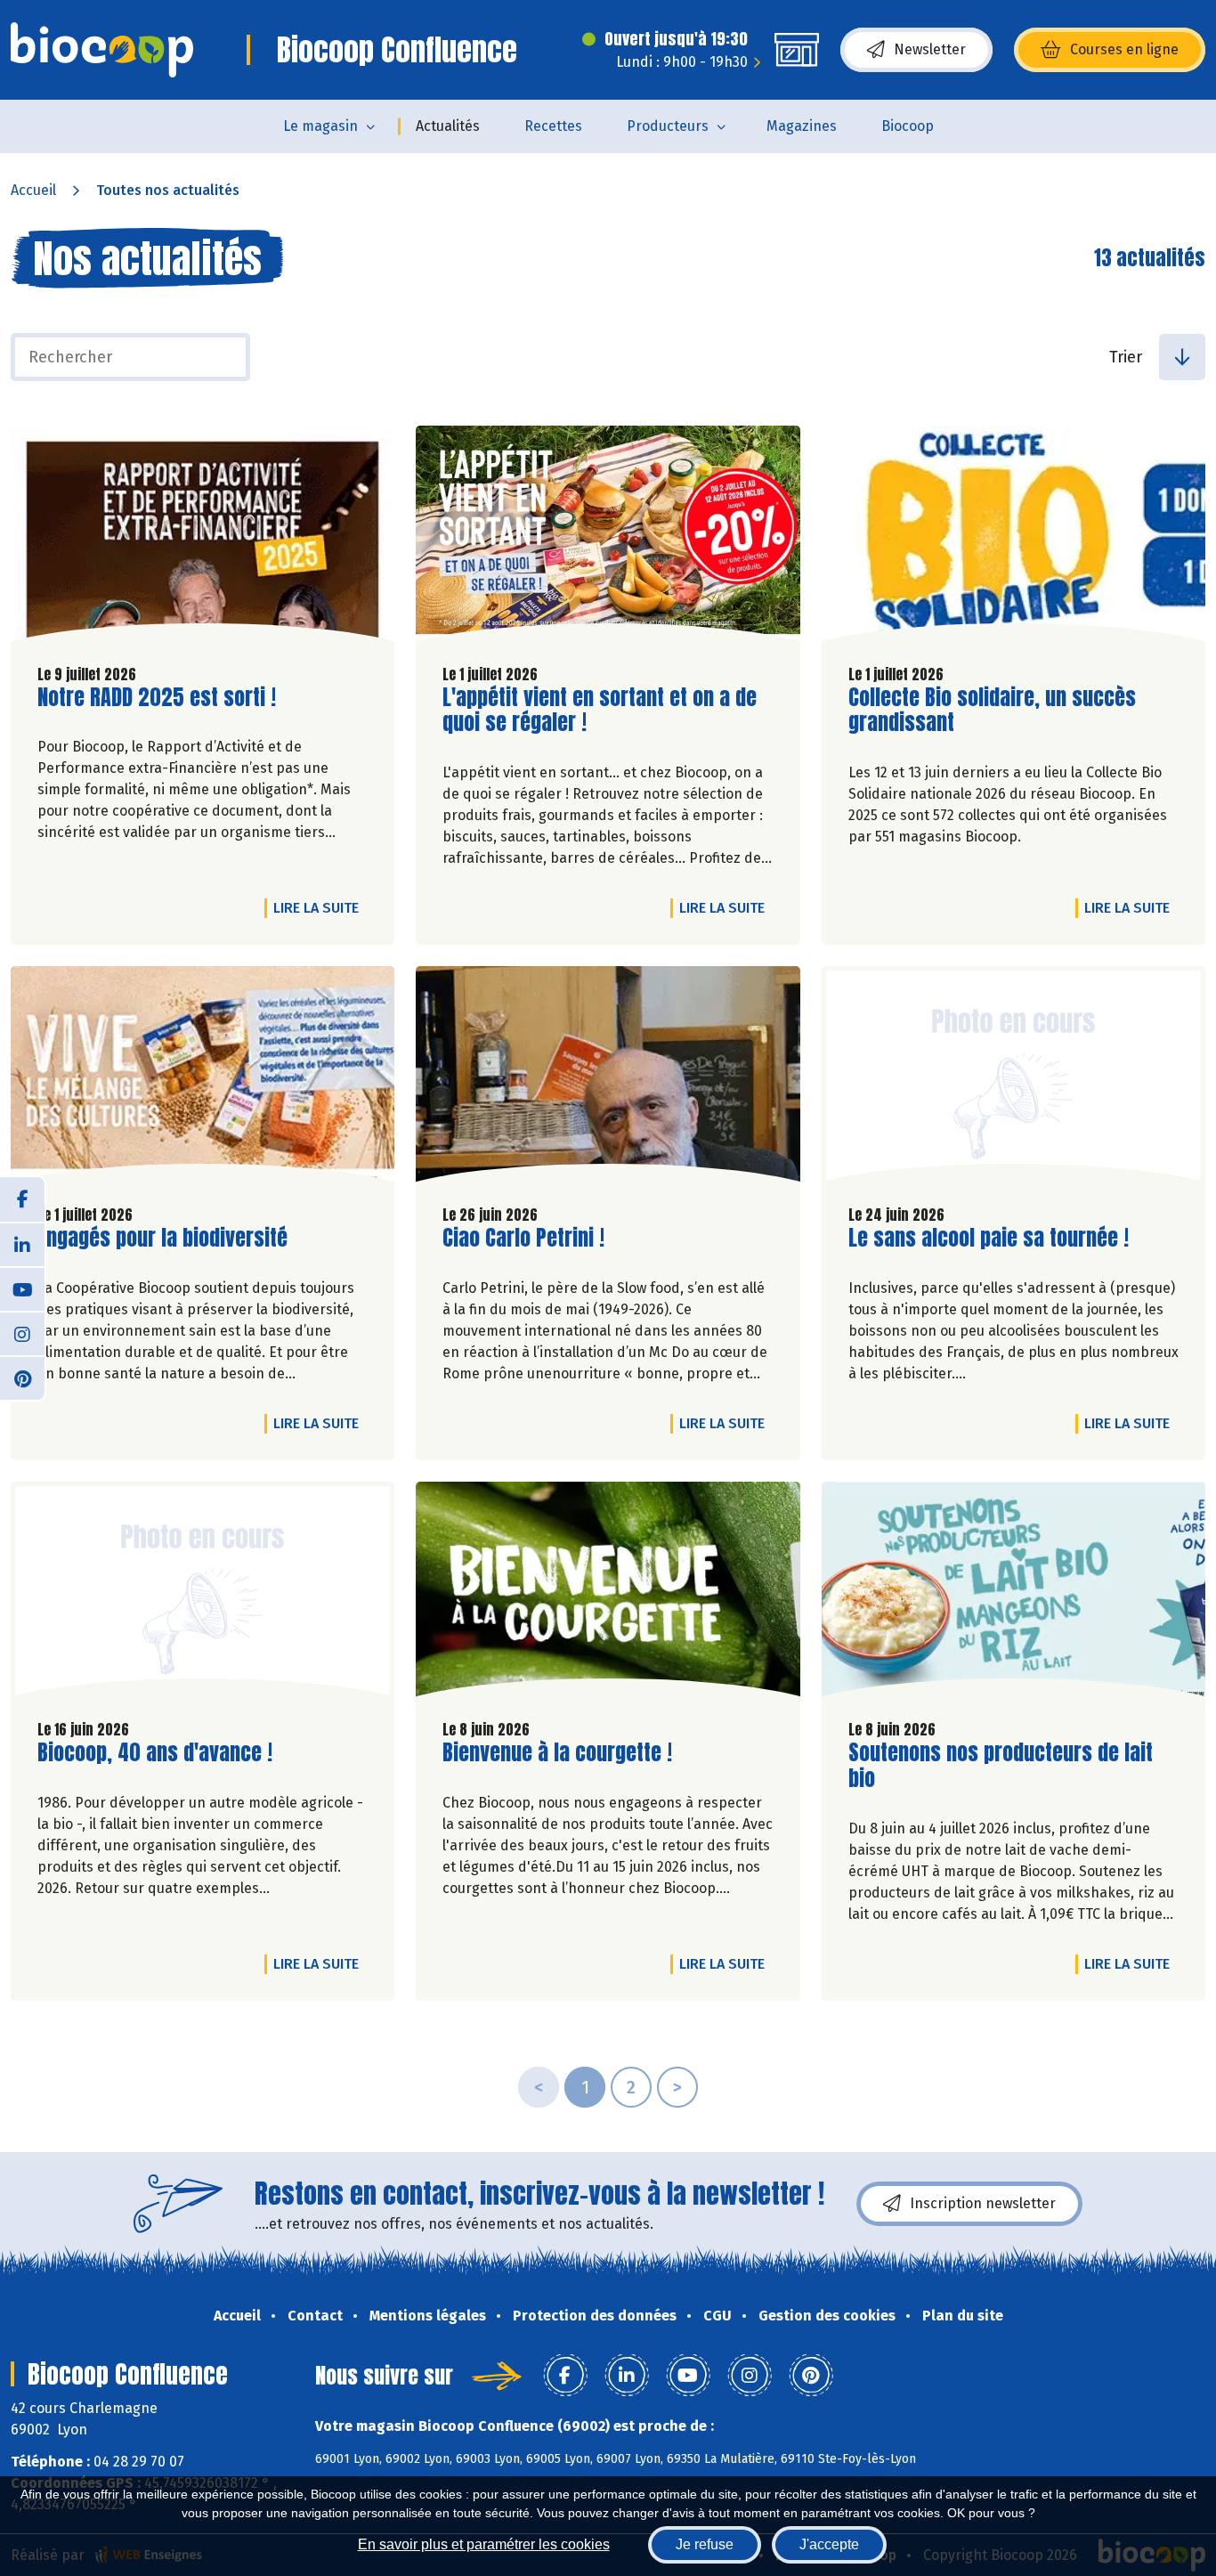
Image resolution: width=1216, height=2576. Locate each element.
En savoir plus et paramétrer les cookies (484, 2544)
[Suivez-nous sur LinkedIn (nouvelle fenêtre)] (22, 1244)
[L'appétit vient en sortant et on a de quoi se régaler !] (608, 538)
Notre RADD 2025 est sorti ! (157, 698)
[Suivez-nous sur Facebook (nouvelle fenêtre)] (22, 1199)
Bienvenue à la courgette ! (557, 1753)
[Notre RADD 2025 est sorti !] (203, 538)
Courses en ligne (1124, 49)
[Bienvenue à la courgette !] (608, 1594)
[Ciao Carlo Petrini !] (608, 1078)
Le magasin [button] (320, 126)
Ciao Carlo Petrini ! (523, 1238)
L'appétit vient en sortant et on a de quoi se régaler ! (600, 711)
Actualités (448, 126)
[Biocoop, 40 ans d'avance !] (203, 1594)
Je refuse (705, 2544)
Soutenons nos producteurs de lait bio (1001, 1766)
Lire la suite (320, 907)
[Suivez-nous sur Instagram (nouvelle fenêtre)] (22, 1333)
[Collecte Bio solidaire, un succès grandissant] (1013, 538)
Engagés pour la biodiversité (162, 1238)
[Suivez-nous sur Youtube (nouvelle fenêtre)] (22, 1288)
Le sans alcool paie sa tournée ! (989, 1238)
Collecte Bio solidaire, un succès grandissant (992, 711)
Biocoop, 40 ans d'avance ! (155, 1753)
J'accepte (829, 2544)
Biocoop (908, 126)
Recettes (553, 126)
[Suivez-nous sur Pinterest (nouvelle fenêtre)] (22, 1377)
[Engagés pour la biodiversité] (203, 1078)
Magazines (802, 126)
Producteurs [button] (668, 126)
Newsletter (930, 49)
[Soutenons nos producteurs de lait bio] (1013, 1594)
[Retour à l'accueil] (102, 50)
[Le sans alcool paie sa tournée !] (1013, 1078)
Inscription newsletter (983, 2203)
